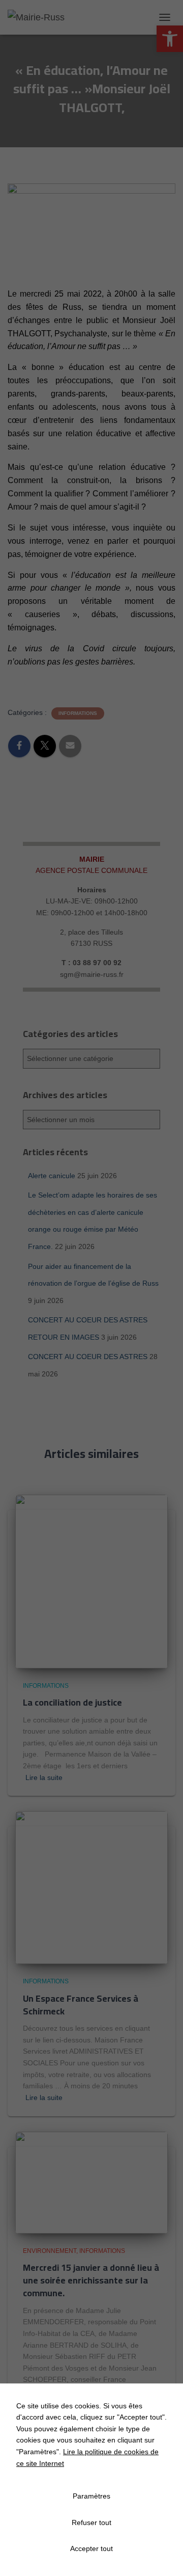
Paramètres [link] (91, 2496)
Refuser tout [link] (91, 2522)
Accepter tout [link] (91, 2548)
